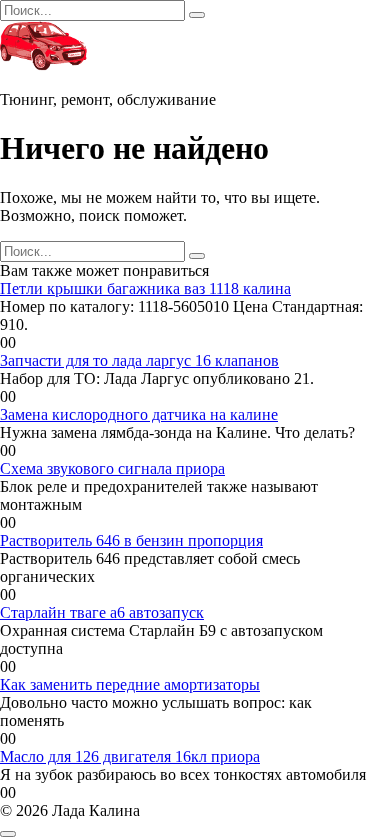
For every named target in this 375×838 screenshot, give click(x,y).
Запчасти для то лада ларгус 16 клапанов (139, 360)
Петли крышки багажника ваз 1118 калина (145, 288)
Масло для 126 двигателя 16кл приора (130, 756)
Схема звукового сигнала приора (112, 468)
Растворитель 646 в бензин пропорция (131, 540)
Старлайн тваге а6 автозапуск (102, 612)
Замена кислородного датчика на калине (139, 414)
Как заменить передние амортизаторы (130, 684)
